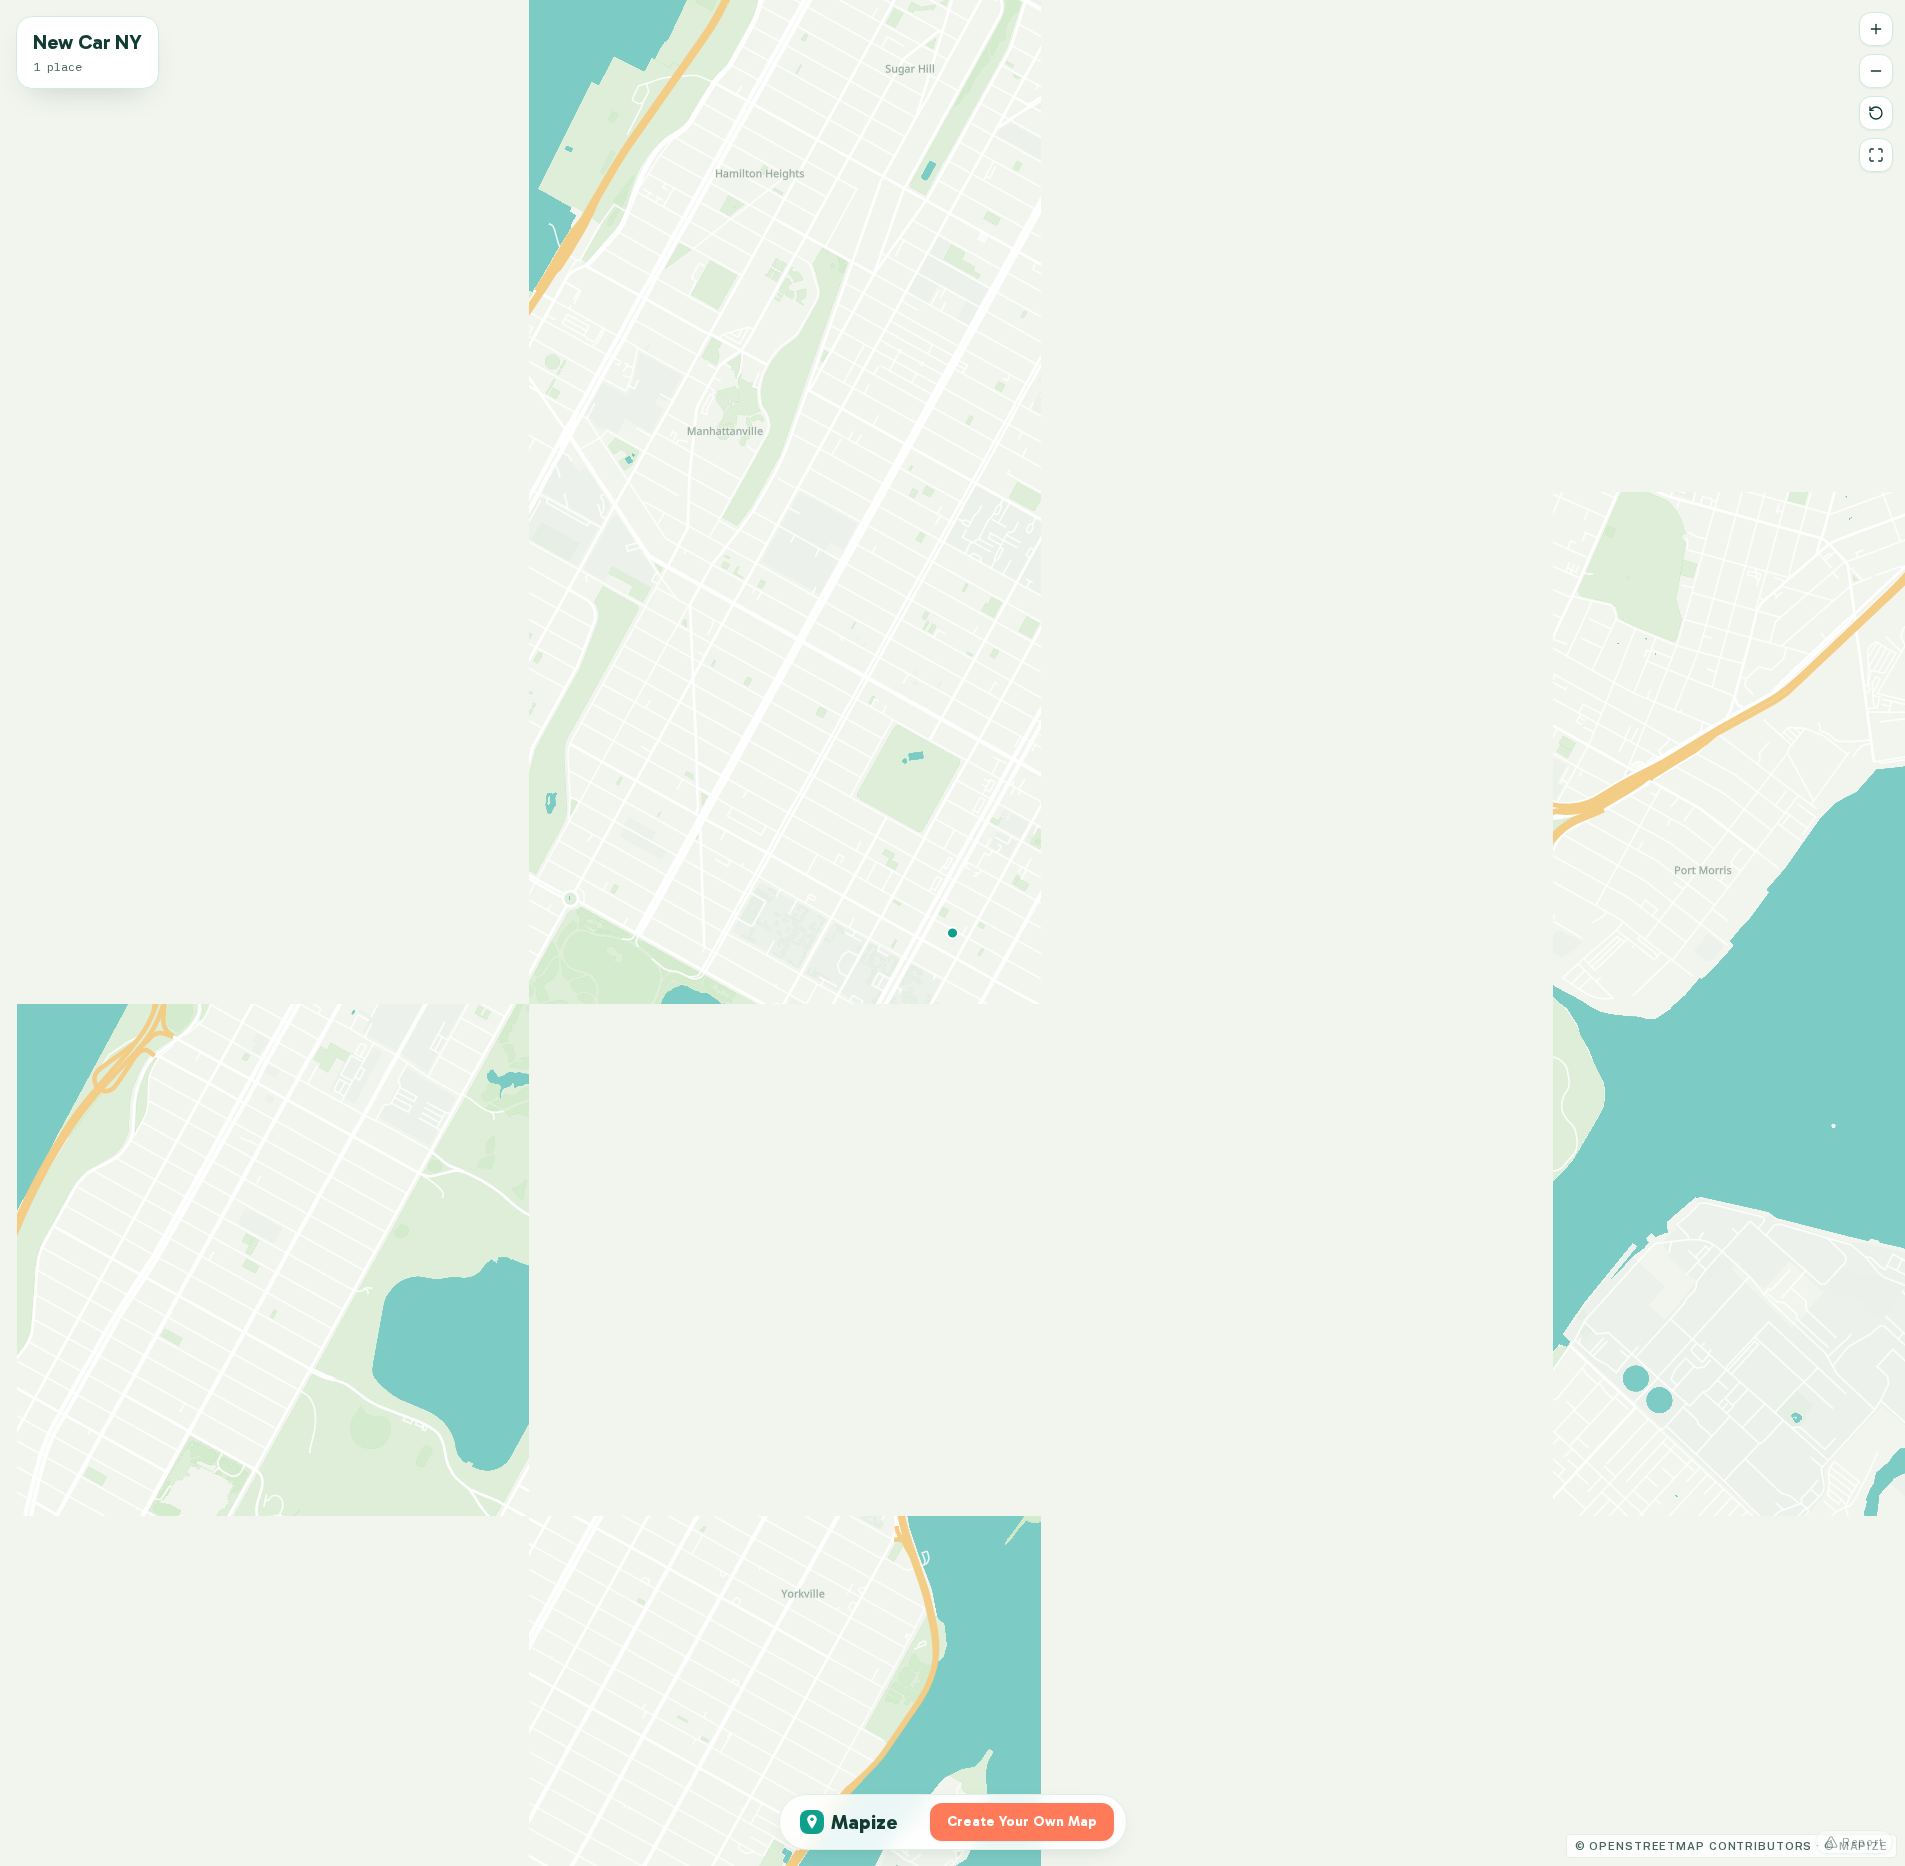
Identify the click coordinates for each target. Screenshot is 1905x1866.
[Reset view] (1876, 113)
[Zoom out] (1876, 71)
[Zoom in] (1876, 29)
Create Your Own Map (1022, 1821)
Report (1863, 1842)
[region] (952, 933)
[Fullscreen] (1876, 155)
